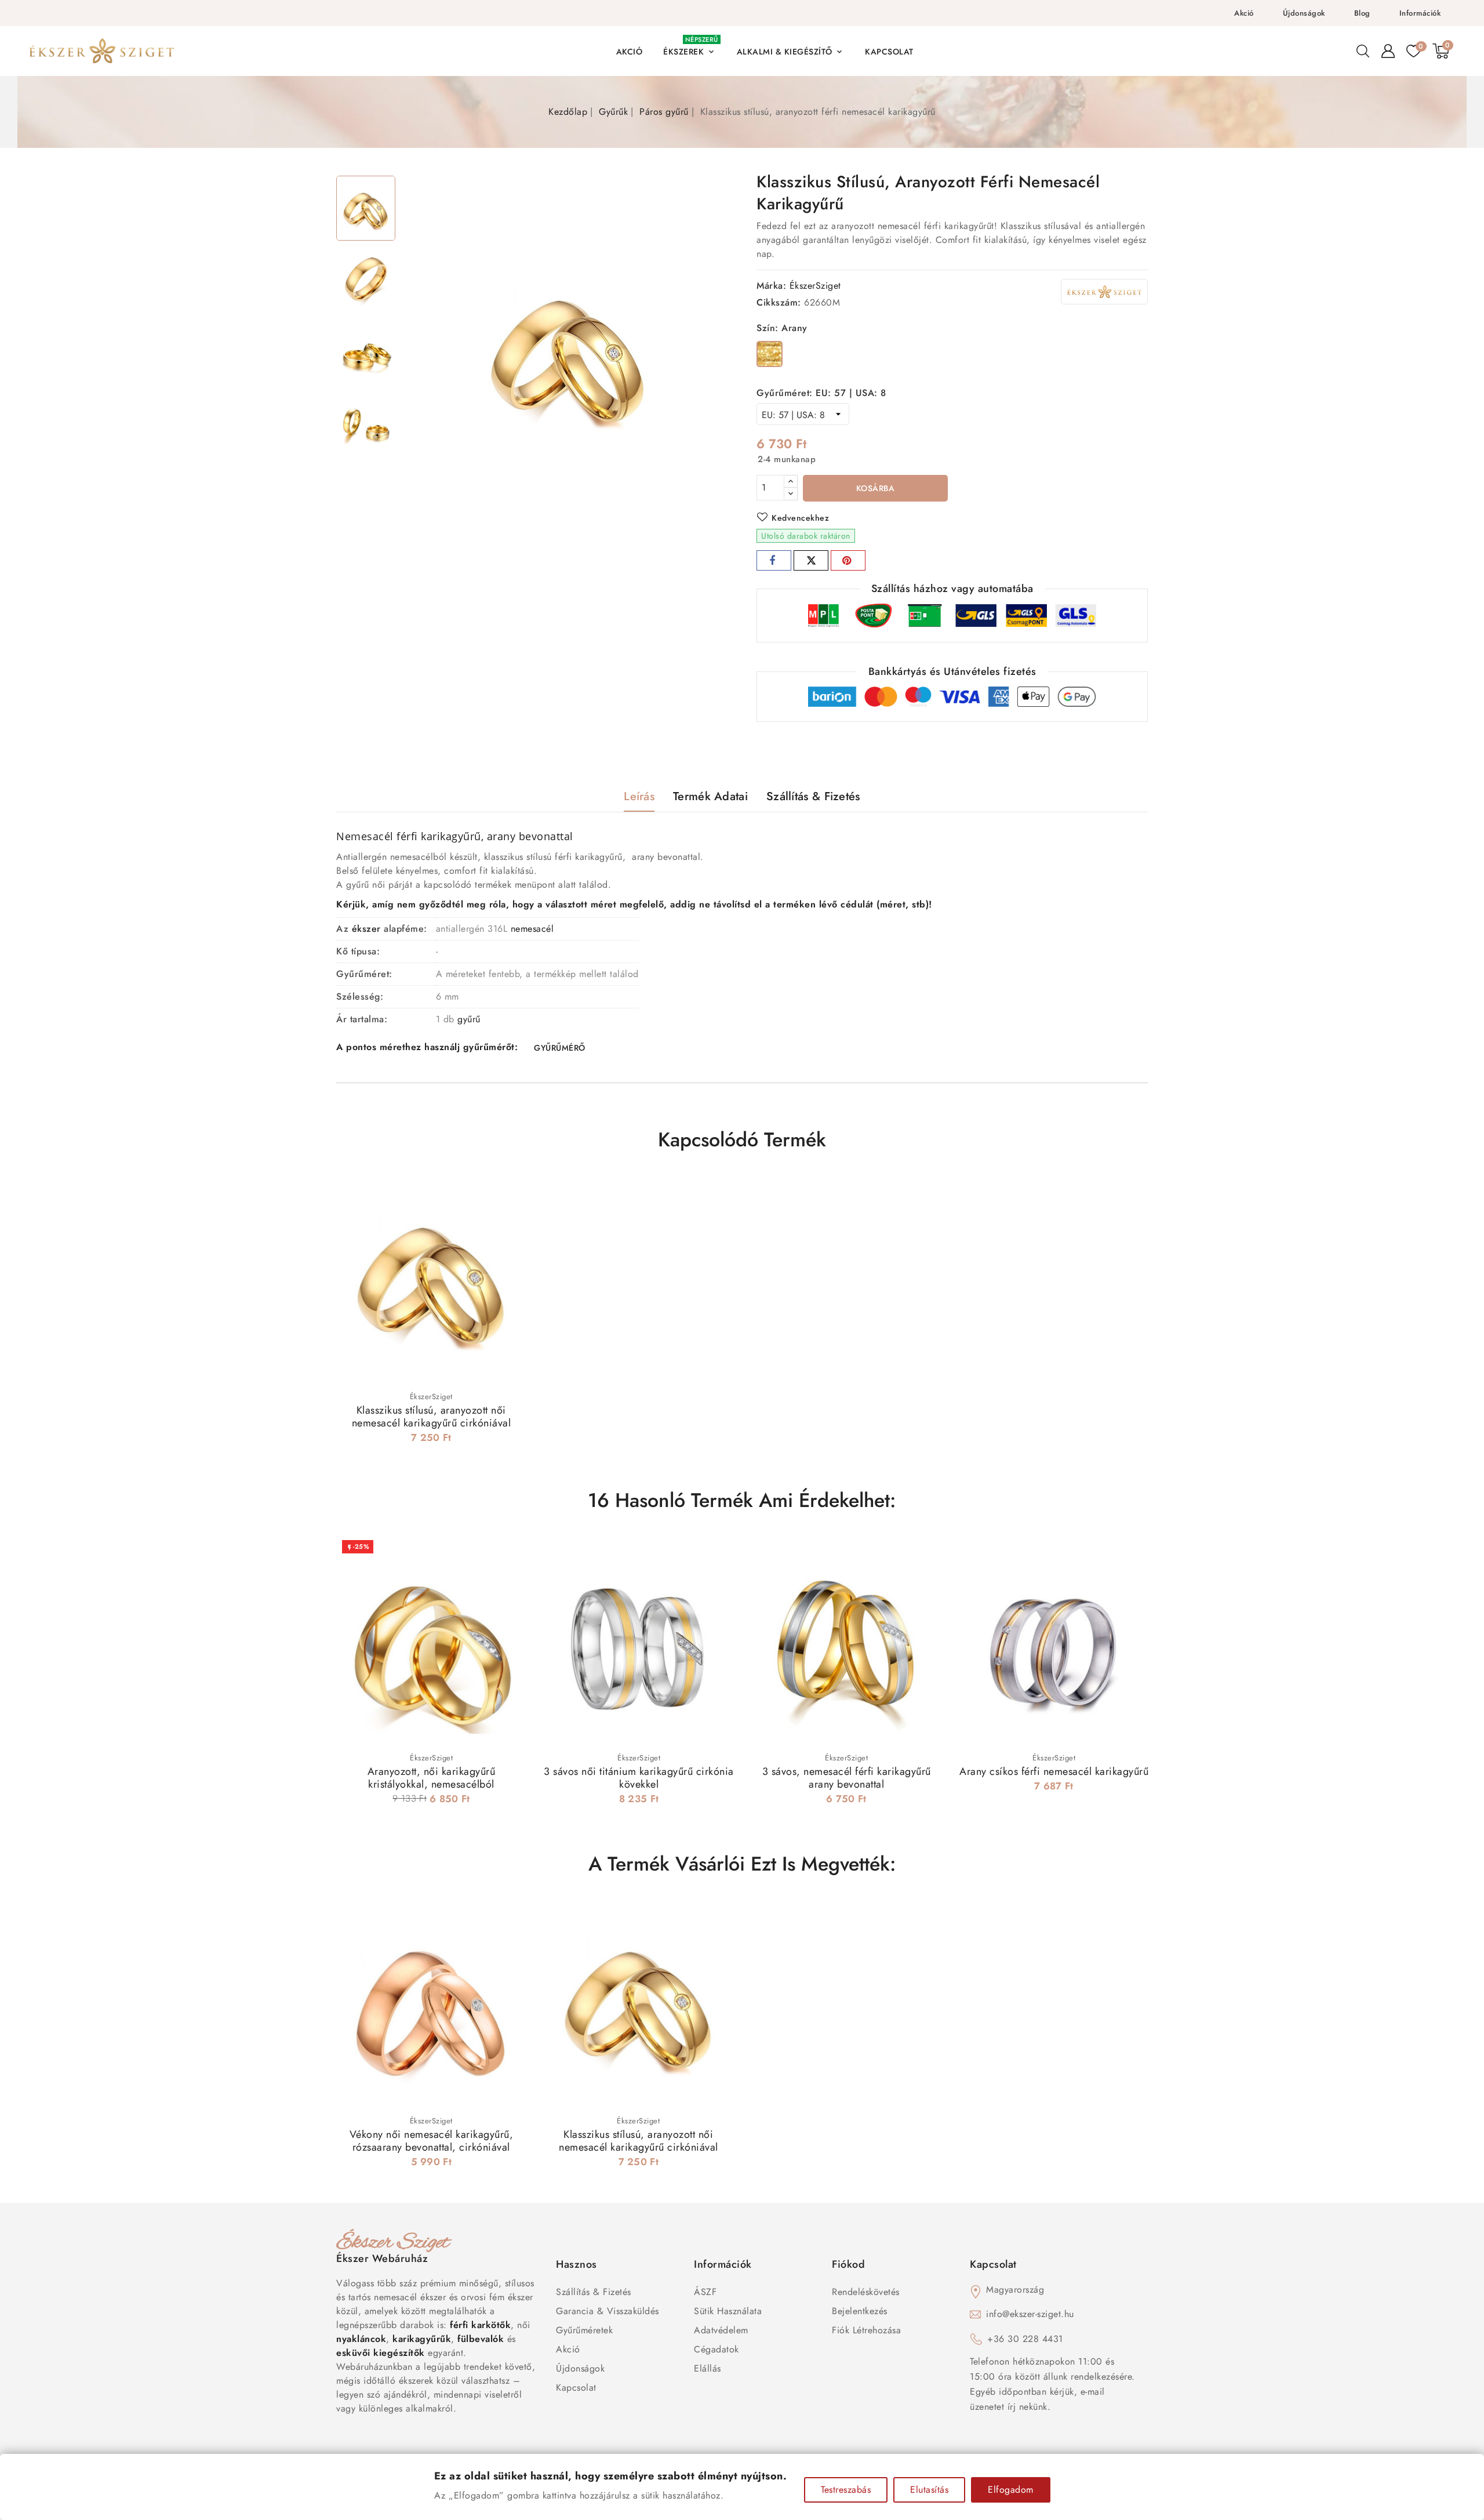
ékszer (366, 929)
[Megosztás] (774, 560)
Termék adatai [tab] (710, 796)
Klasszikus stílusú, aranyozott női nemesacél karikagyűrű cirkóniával (432, 1417)
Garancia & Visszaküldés (608, 2311)
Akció (1244, 13)
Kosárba (876, 488)
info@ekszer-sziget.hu (1030, 2314)
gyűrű (469, 1019)
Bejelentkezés (860, 2311)
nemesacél (532, 929)
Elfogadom (1011, 2490)
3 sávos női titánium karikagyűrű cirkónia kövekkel (639, 1778)
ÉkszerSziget (815, 286)
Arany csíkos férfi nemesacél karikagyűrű (1054, 1771)
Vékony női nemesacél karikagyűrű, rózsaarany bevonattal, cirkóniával (432, 2141)
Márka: (771, 286)
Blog (1362, 13)
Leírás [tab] (639, 796)
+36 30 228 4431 (1025, 2339)
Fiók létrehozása (866, 2330)
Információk (1420, 13)
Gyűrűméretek (584, 2330)
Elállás (708, 2368)
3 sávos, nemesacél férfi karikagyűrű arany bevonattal (847, 1778)
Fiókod (848, 2264)
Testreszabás (846, 2490)
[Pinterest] (848, 560)
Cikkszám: (779, 302)
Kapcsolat (576, 2388)
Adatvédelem (721, 2330)
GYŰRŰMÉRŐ (560, 1048)
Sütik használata (728, 2311)
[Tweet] (811, 560)
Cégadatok (716, 2349)
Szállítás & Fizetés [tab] (813, 796)
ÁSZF (705, 2292)
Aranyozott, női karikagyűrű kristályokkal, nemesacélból (432, 1778)
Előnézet (510, 1194)
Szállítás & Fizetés (594, 2292)
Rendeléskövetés (866, 2292)
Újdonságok (1304, 13)
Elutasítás (929, 2490)
